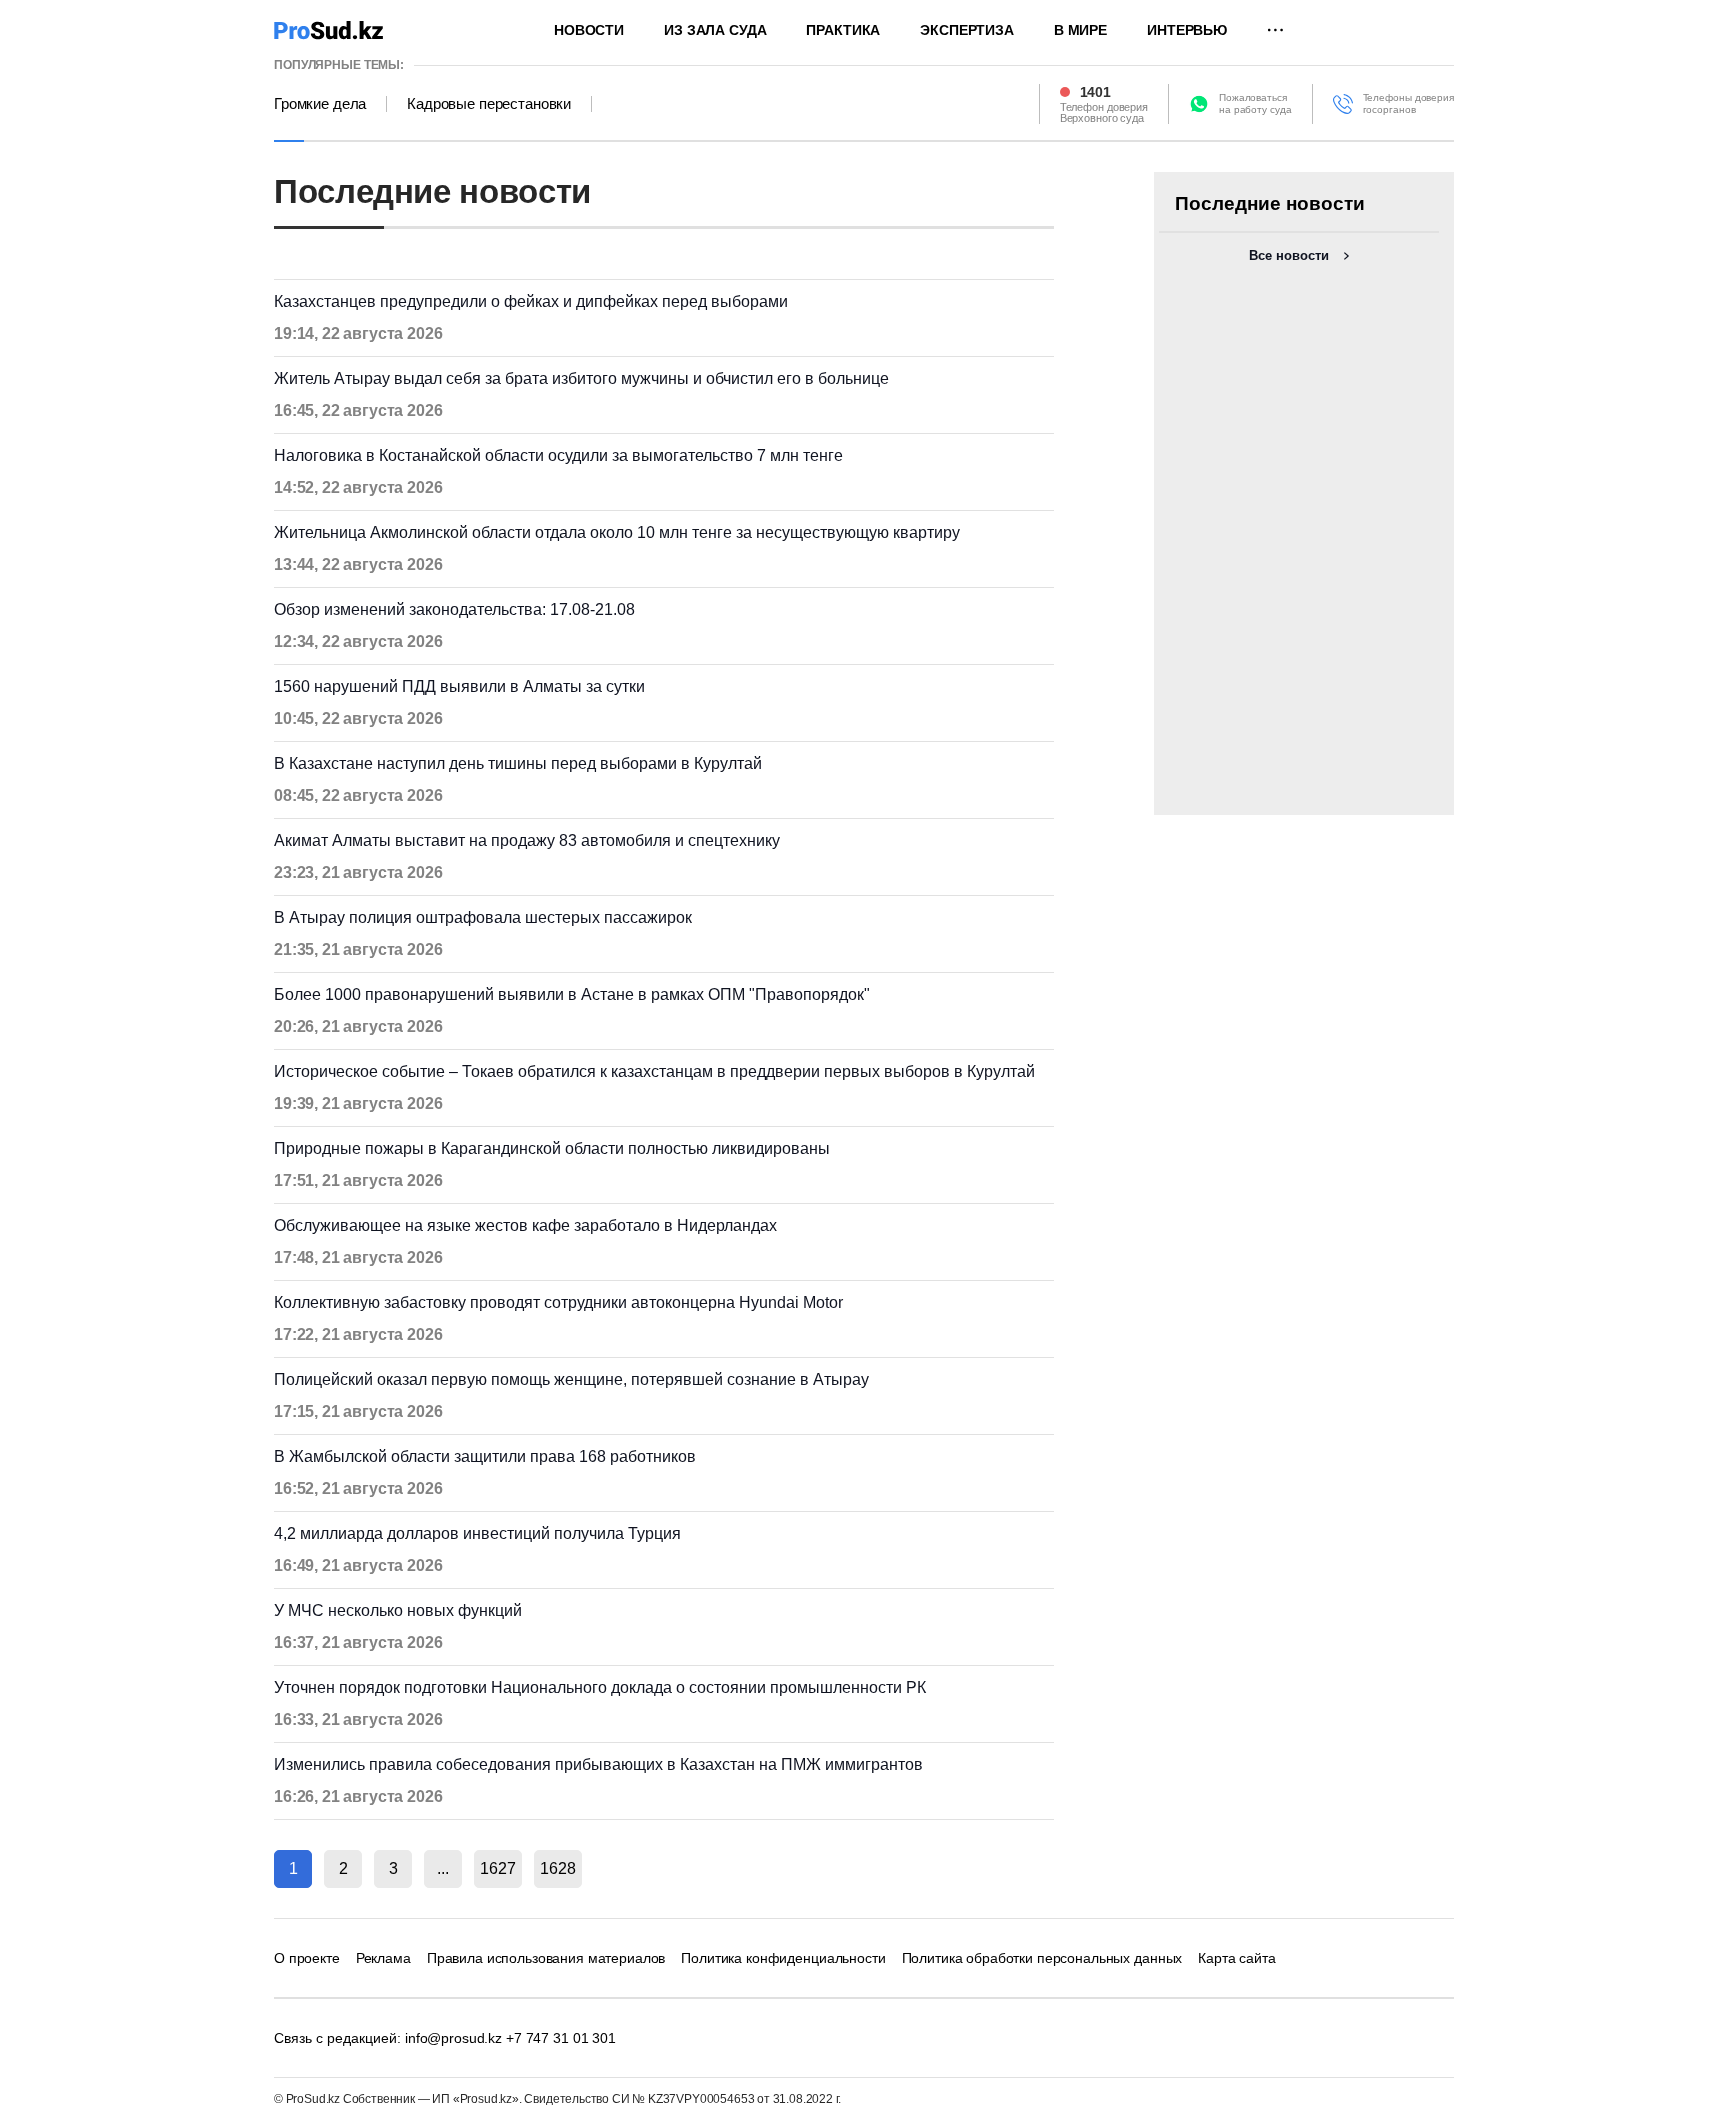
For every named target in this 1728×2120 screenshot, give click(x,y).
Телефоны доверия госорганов (1408, 103)
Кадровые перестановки (489, 104)
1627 (498, 1868)
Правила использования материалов (546, 1958)
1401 (1095, 92)
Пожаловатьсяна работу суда (1255, 103)
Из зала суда (715, 30)
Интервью (1187, 30)
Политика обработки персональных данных (1042, 1958)
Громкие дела (320, 104)
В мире (1080, 30)
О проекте (307, 1958)
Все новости (1289, 255)
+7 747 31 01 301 (561, 2038)
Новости (589, 30)
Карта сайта (1236, 1958)
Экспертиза (967, 30)
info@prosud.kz (453, 2038)
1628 (558, 1868)
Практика (843, 30)
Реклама (383, 1958)
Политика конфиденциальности (783, 1958)
